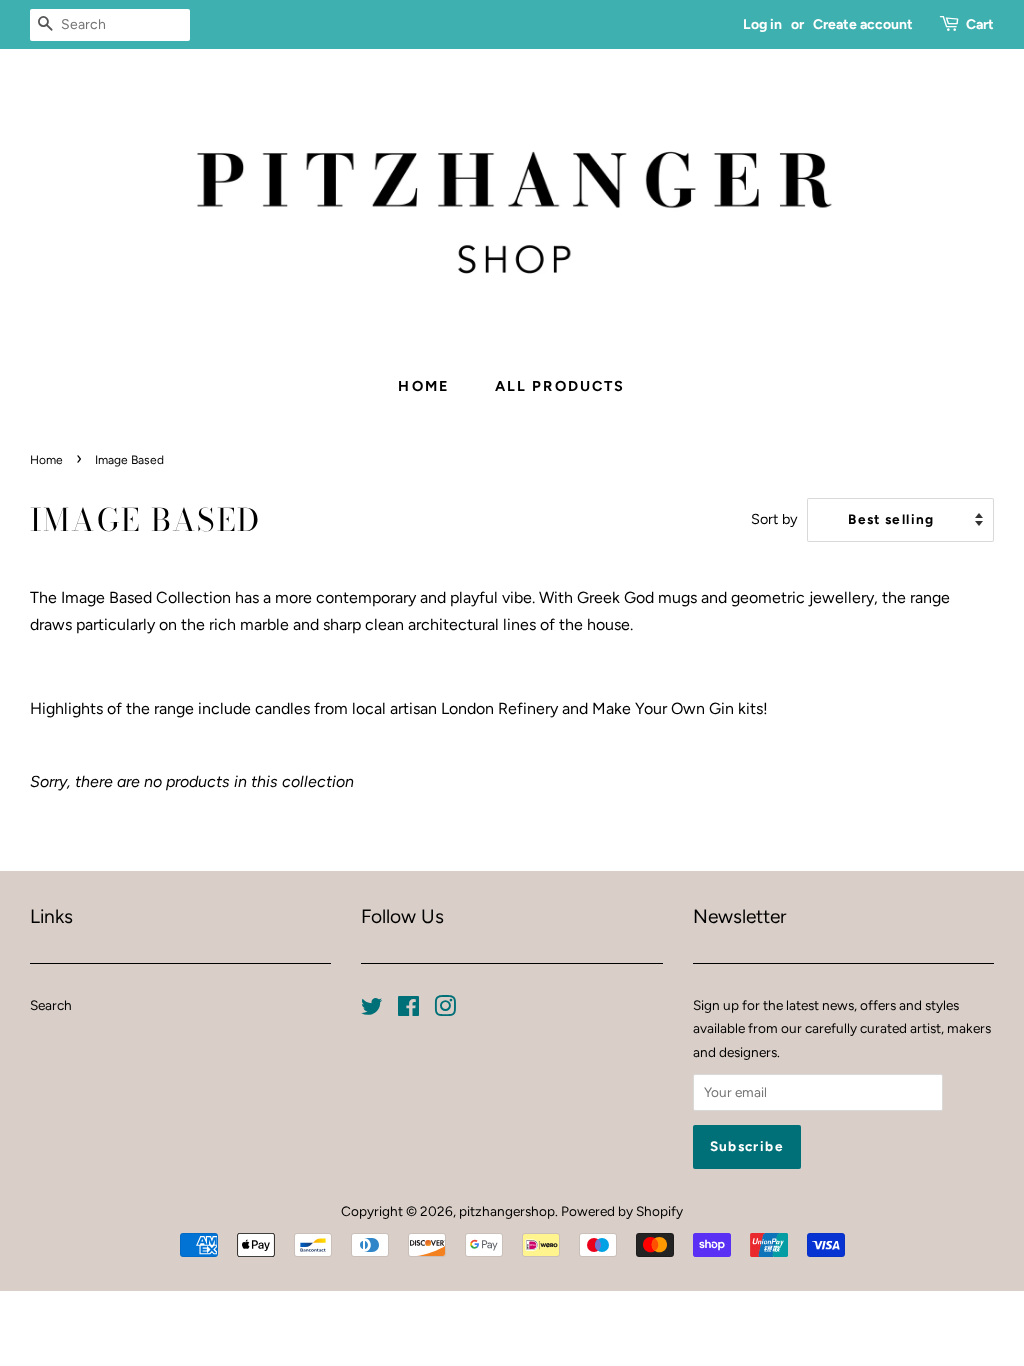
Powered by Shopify (622, 1211)
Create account (863, 24)
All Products (560, 386)
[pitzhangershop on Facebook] (408, 1010)
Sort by (774, 519)
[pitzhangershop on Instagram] (445, 1010)
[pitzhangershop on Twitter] (372, 1010)
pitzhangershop (507, 1211)
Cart (980, 24)
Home (423, 386)
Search (51, 1005)
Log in (762, 24)
